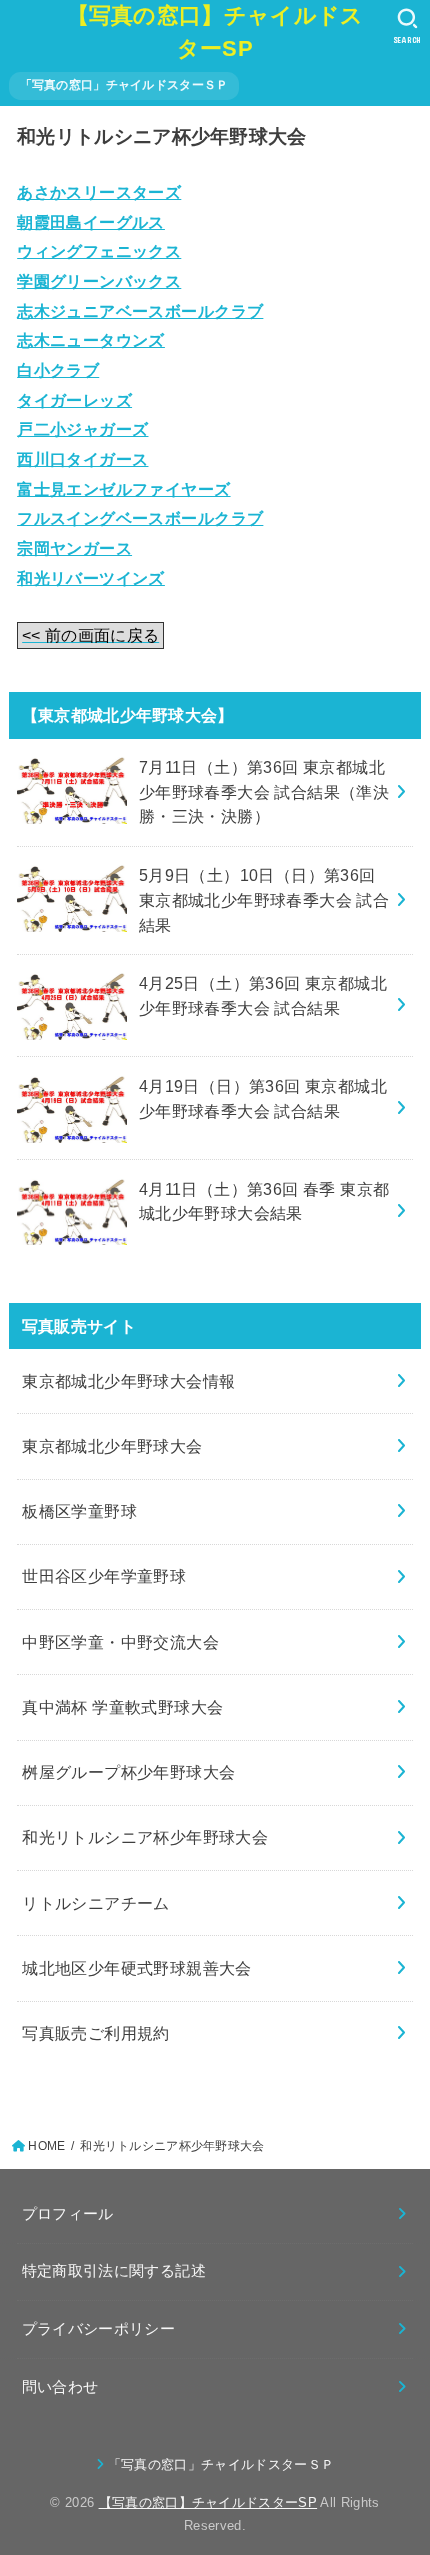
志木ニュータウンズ (91, 340)
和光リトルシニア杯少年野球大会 (145, 1837)
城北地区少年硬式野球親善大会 (137, 1968)
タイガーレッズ (74, 400)
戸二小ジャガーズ (82, 429)
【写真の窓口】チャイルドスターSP (215, 32)
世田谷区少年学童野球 (104, 1576)
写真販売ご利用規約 (96, 2033)
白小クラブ (58, 370)
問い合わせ (60, 2387)
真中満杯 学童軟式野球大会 (122, 1707)
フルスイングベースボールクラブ (140, 518)
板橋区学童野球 (79, 1511)
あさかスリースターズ (99, 192)
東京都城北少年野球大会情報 (128, 1381)
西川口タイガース (82, 459)
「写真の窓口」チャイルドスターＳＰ (124, 85)
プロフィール (68, 2214)
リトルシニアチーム (96, 1903)
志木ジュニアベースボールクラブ (140, 311)
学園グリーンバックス (99, 281)
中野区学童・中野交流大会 (120, 1642)
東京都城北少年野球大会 (112, 1446)
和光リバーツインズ (91, 578)
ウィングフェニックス (99, 251)
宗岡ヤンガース (74, 548)
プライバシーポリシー (99, 2329)
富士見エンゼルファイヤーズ (123, 489)
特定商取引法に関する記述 (114, 2271)
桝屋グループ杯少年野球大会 (128, 1772)
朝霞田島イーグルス (91, 222)
